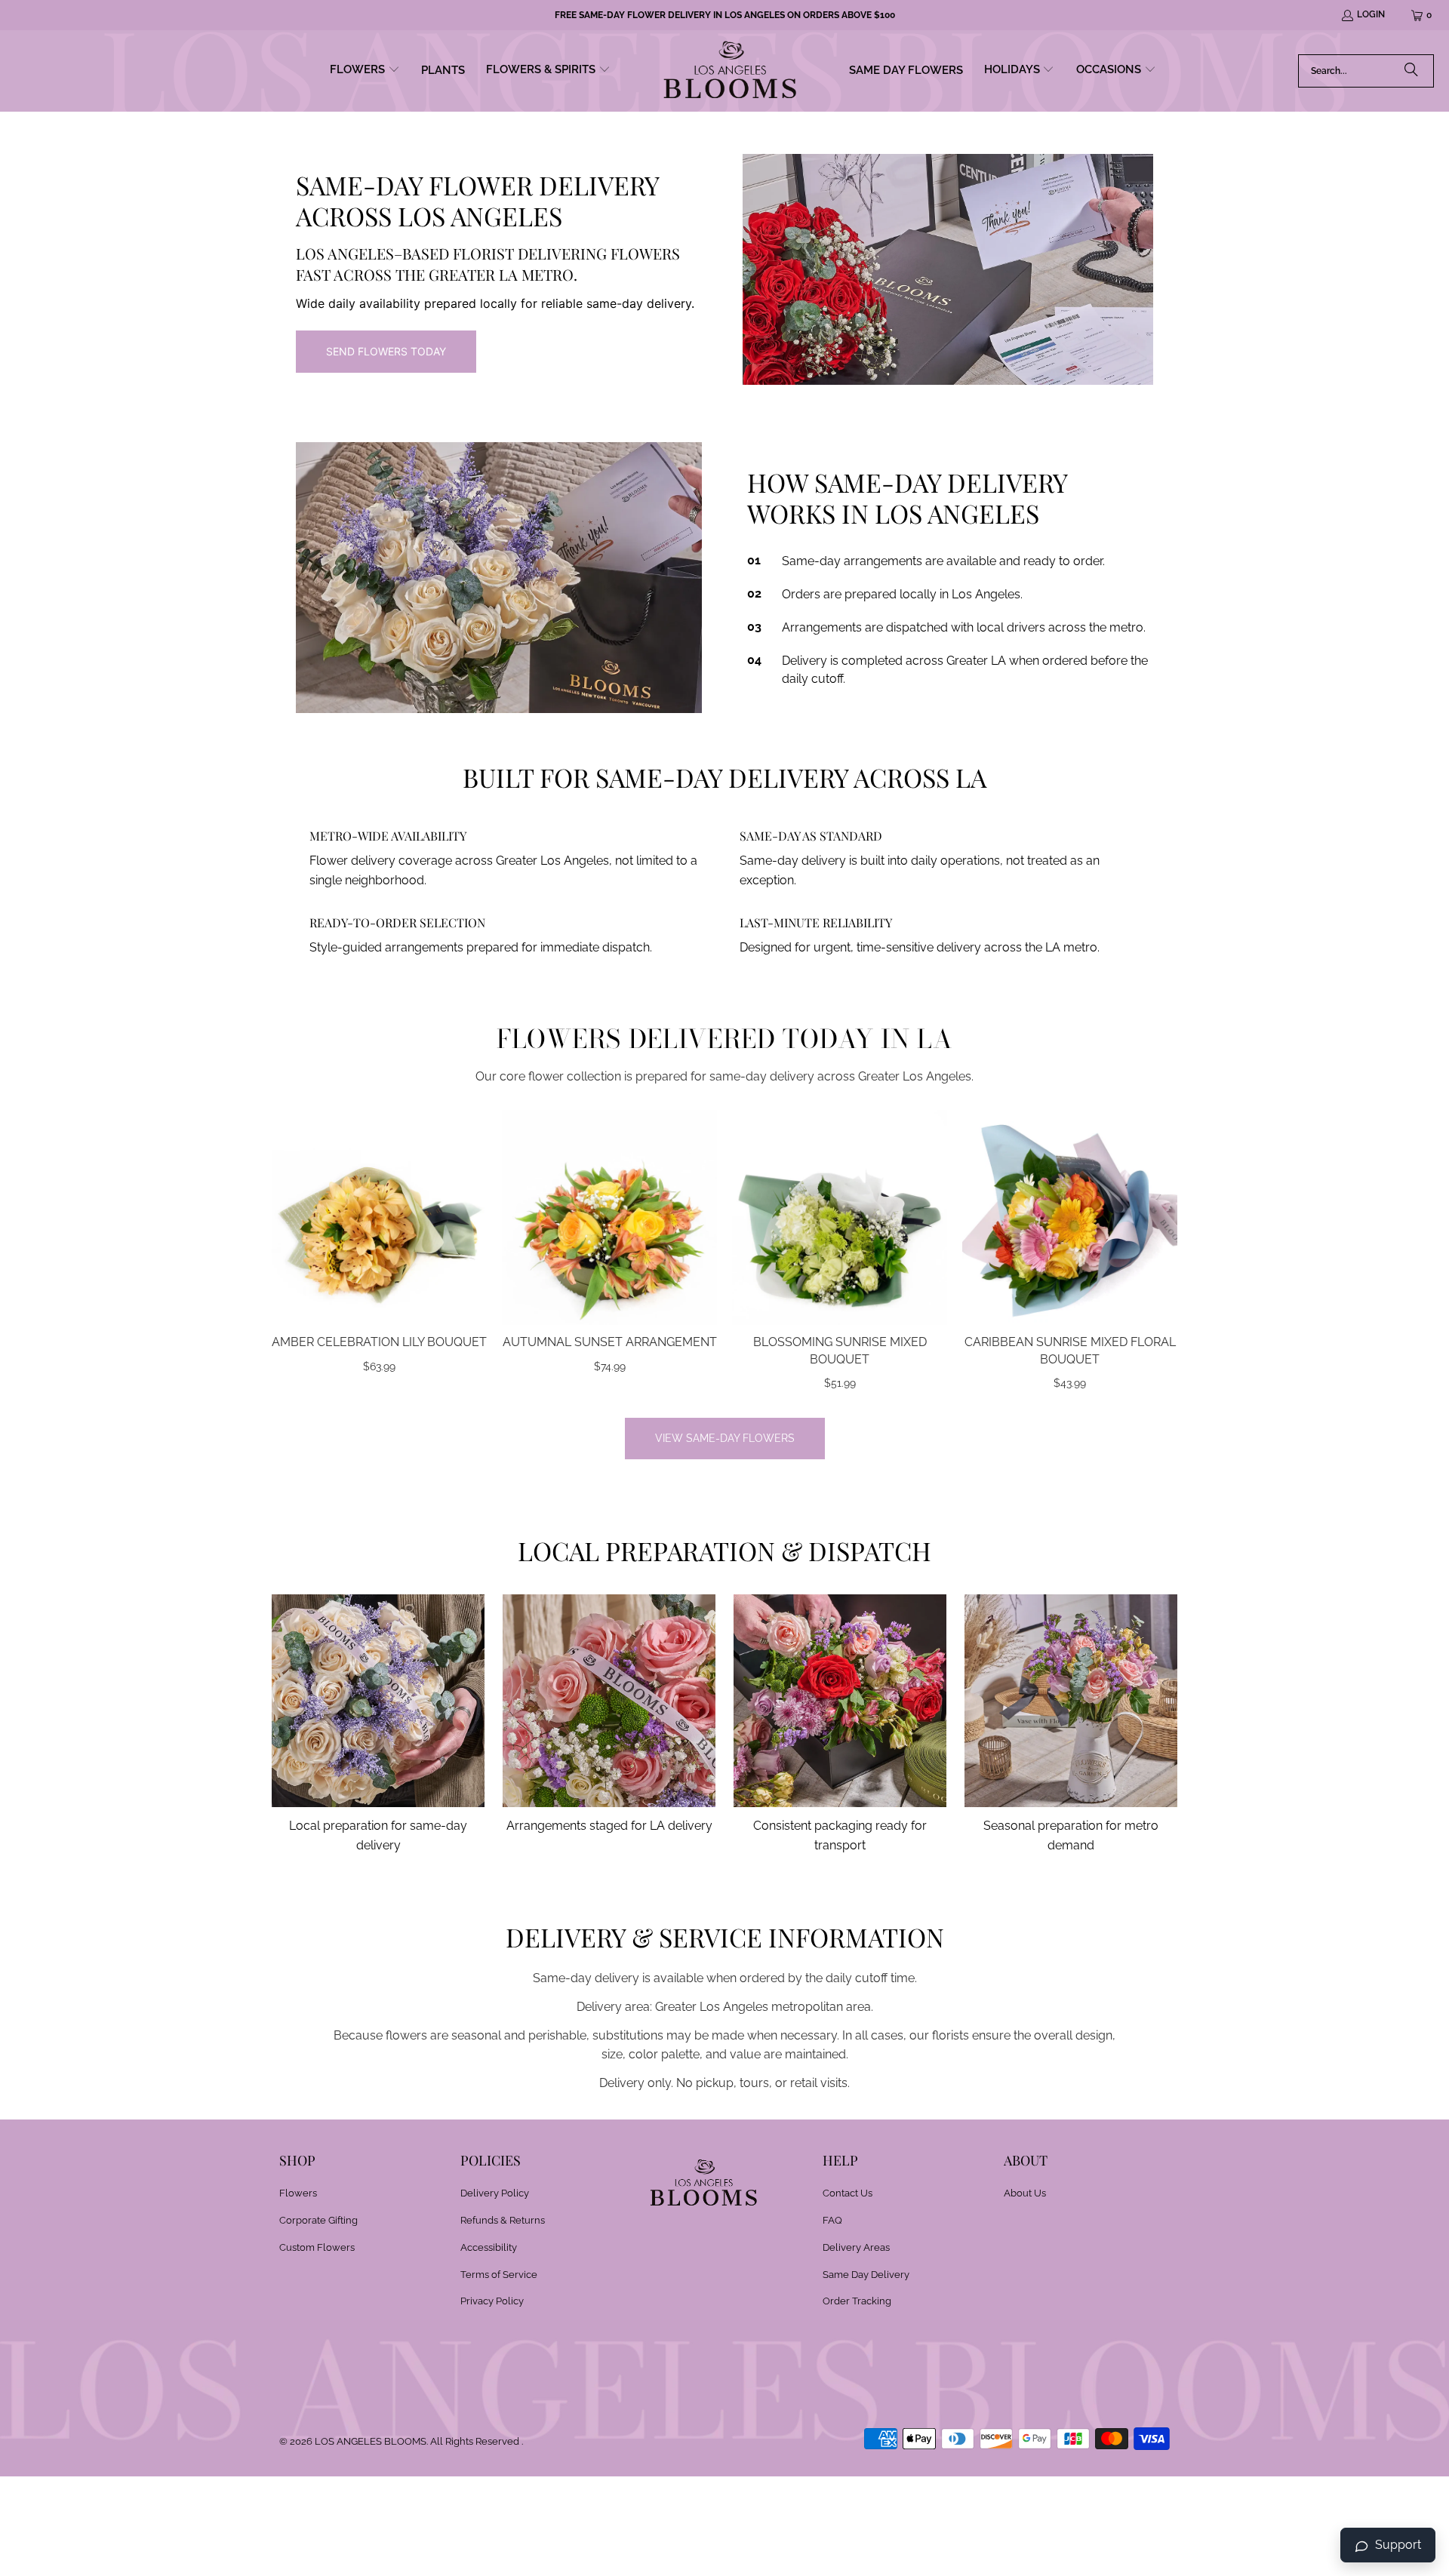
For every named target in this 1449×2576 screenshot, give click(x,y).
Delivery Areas (856, 2247)
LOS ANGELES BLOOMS (371, 2441)
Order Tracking (857, 2301)
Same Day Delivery (866, 2275)
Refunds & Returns (503, 2220)
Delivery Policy (495, 2193)
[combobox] (1366, 71)
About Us (1025, 2193)
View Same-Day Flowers (725, 1438)
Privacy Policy (492, 2301)
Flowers (298, 2193)
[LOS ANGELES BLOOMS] (730, 71)
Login (1371, 14)
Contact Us (848, 2193)
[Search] (1411, 71)
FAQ (832, 2220)
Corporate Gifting (318, 2220)
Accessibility (489, 2247)
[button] (365, 71)
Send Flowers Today (386, 351)
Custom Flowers (317, 2247)
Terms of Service (499, 2275)
